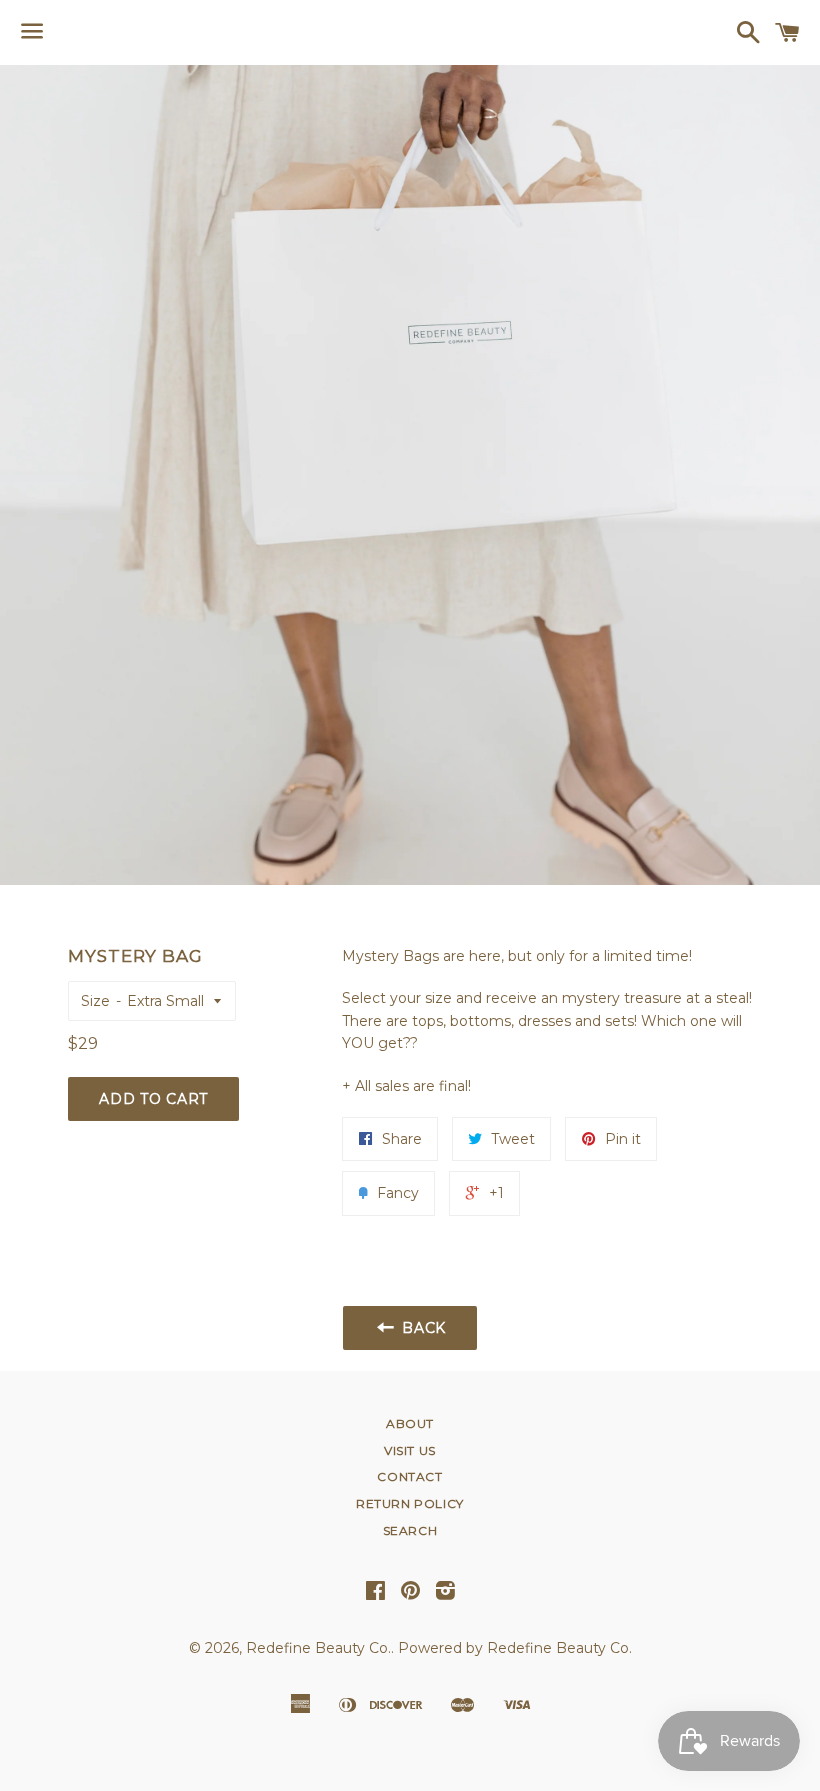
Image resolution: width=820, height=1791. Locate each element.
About (410, 1423)
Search (410, 1530)
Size (95, 1001)
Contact (409, 1476)
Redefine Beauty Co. (318, 1648)
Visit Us (410, 1450)
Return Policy (410, 1503)
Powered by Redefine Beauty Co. (515, 1648)
